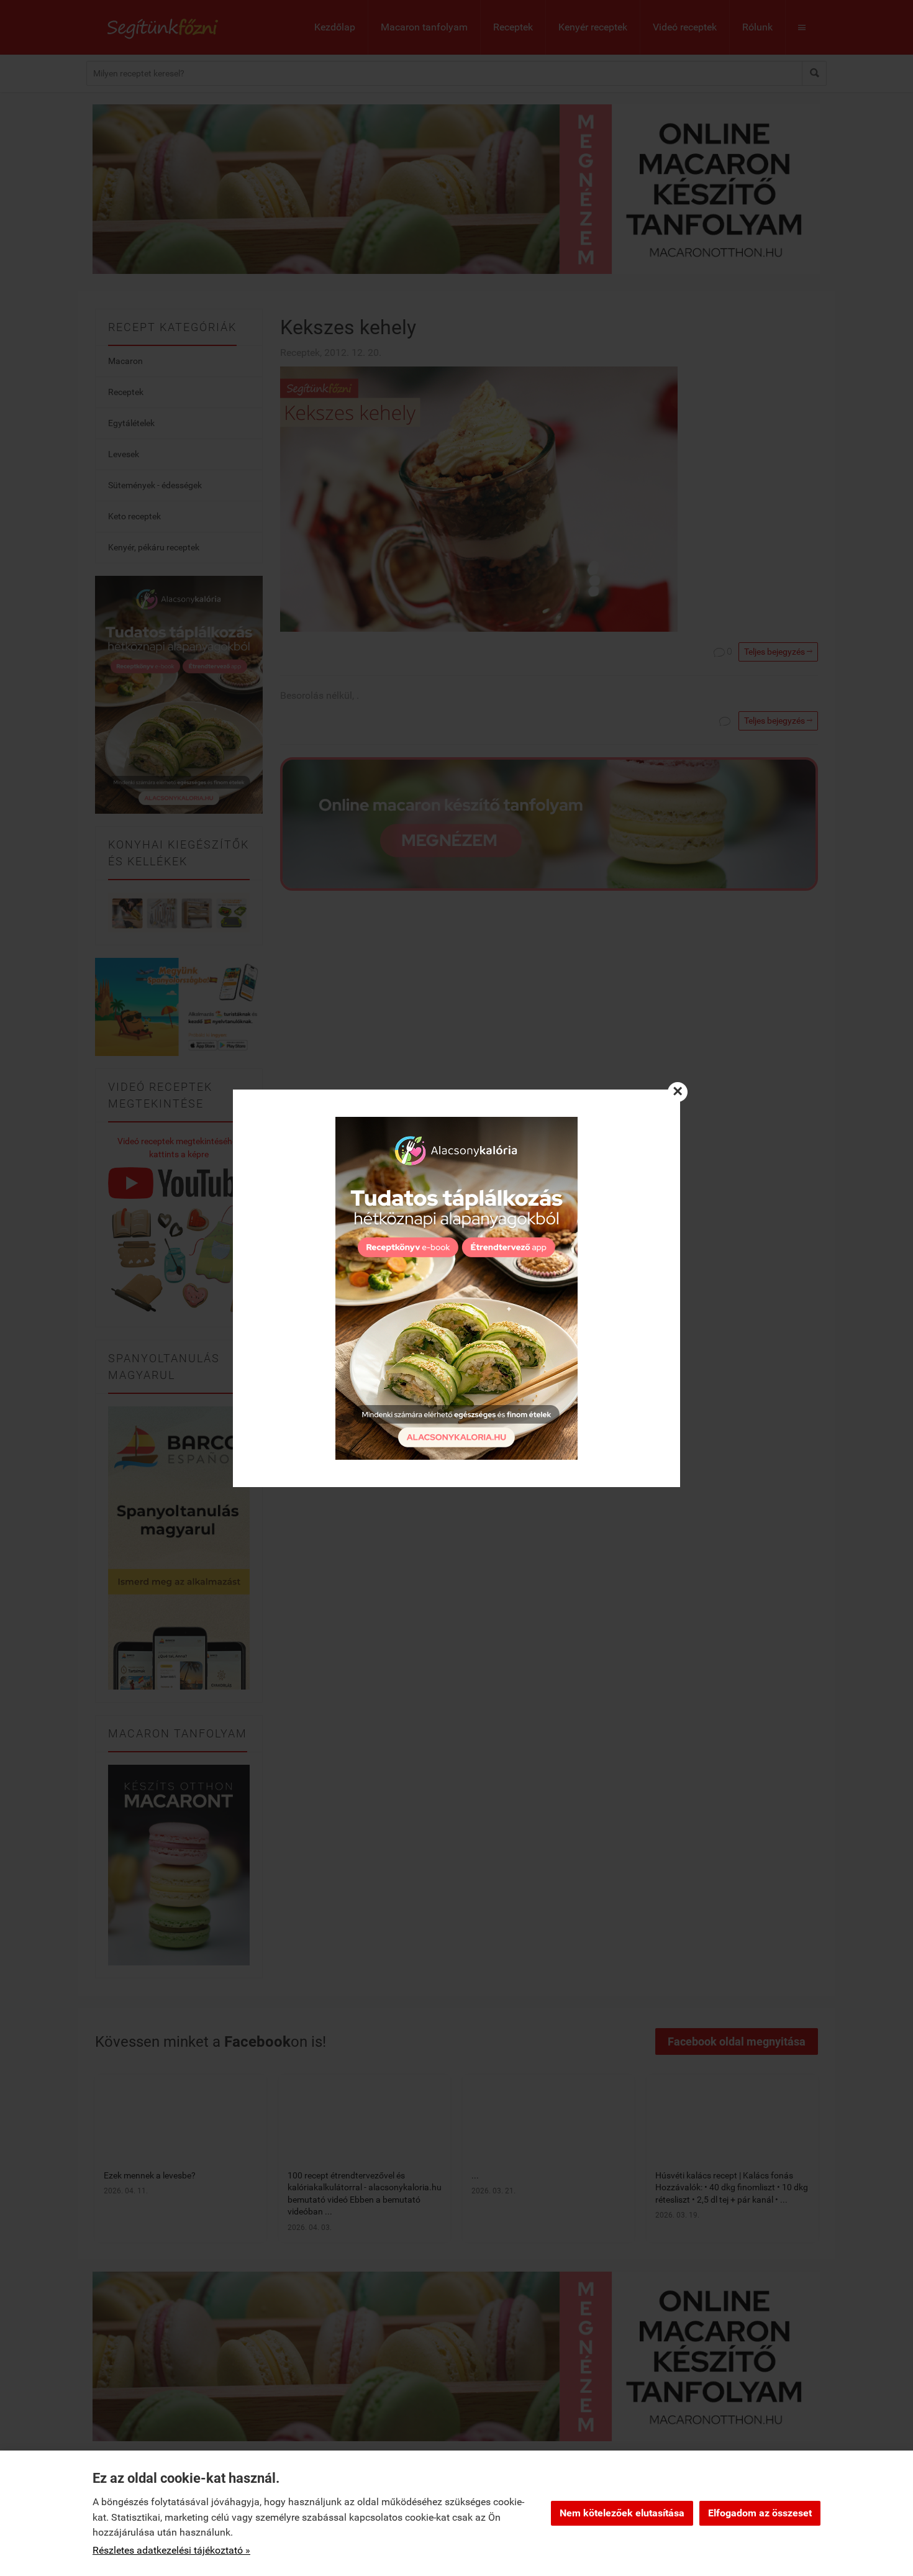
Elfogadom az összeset (760, 2513)
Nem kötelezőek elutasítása (622, 2513)
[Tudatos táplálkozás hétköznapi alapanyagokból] (457, 1288)
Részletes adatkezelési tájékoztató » (171, 2550)
